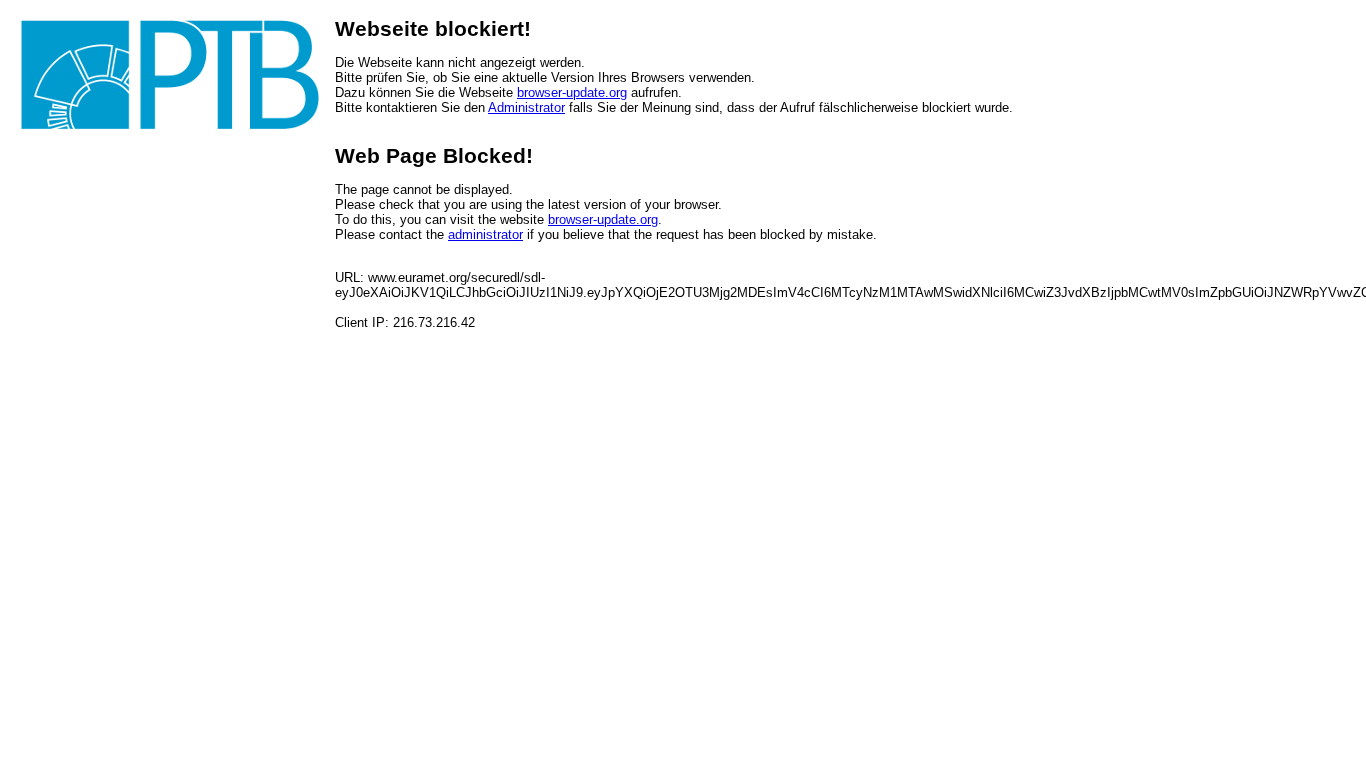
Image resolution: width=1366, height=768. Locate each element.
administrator (485, 234)
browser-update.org (572, 92)
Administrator (526, 107)
